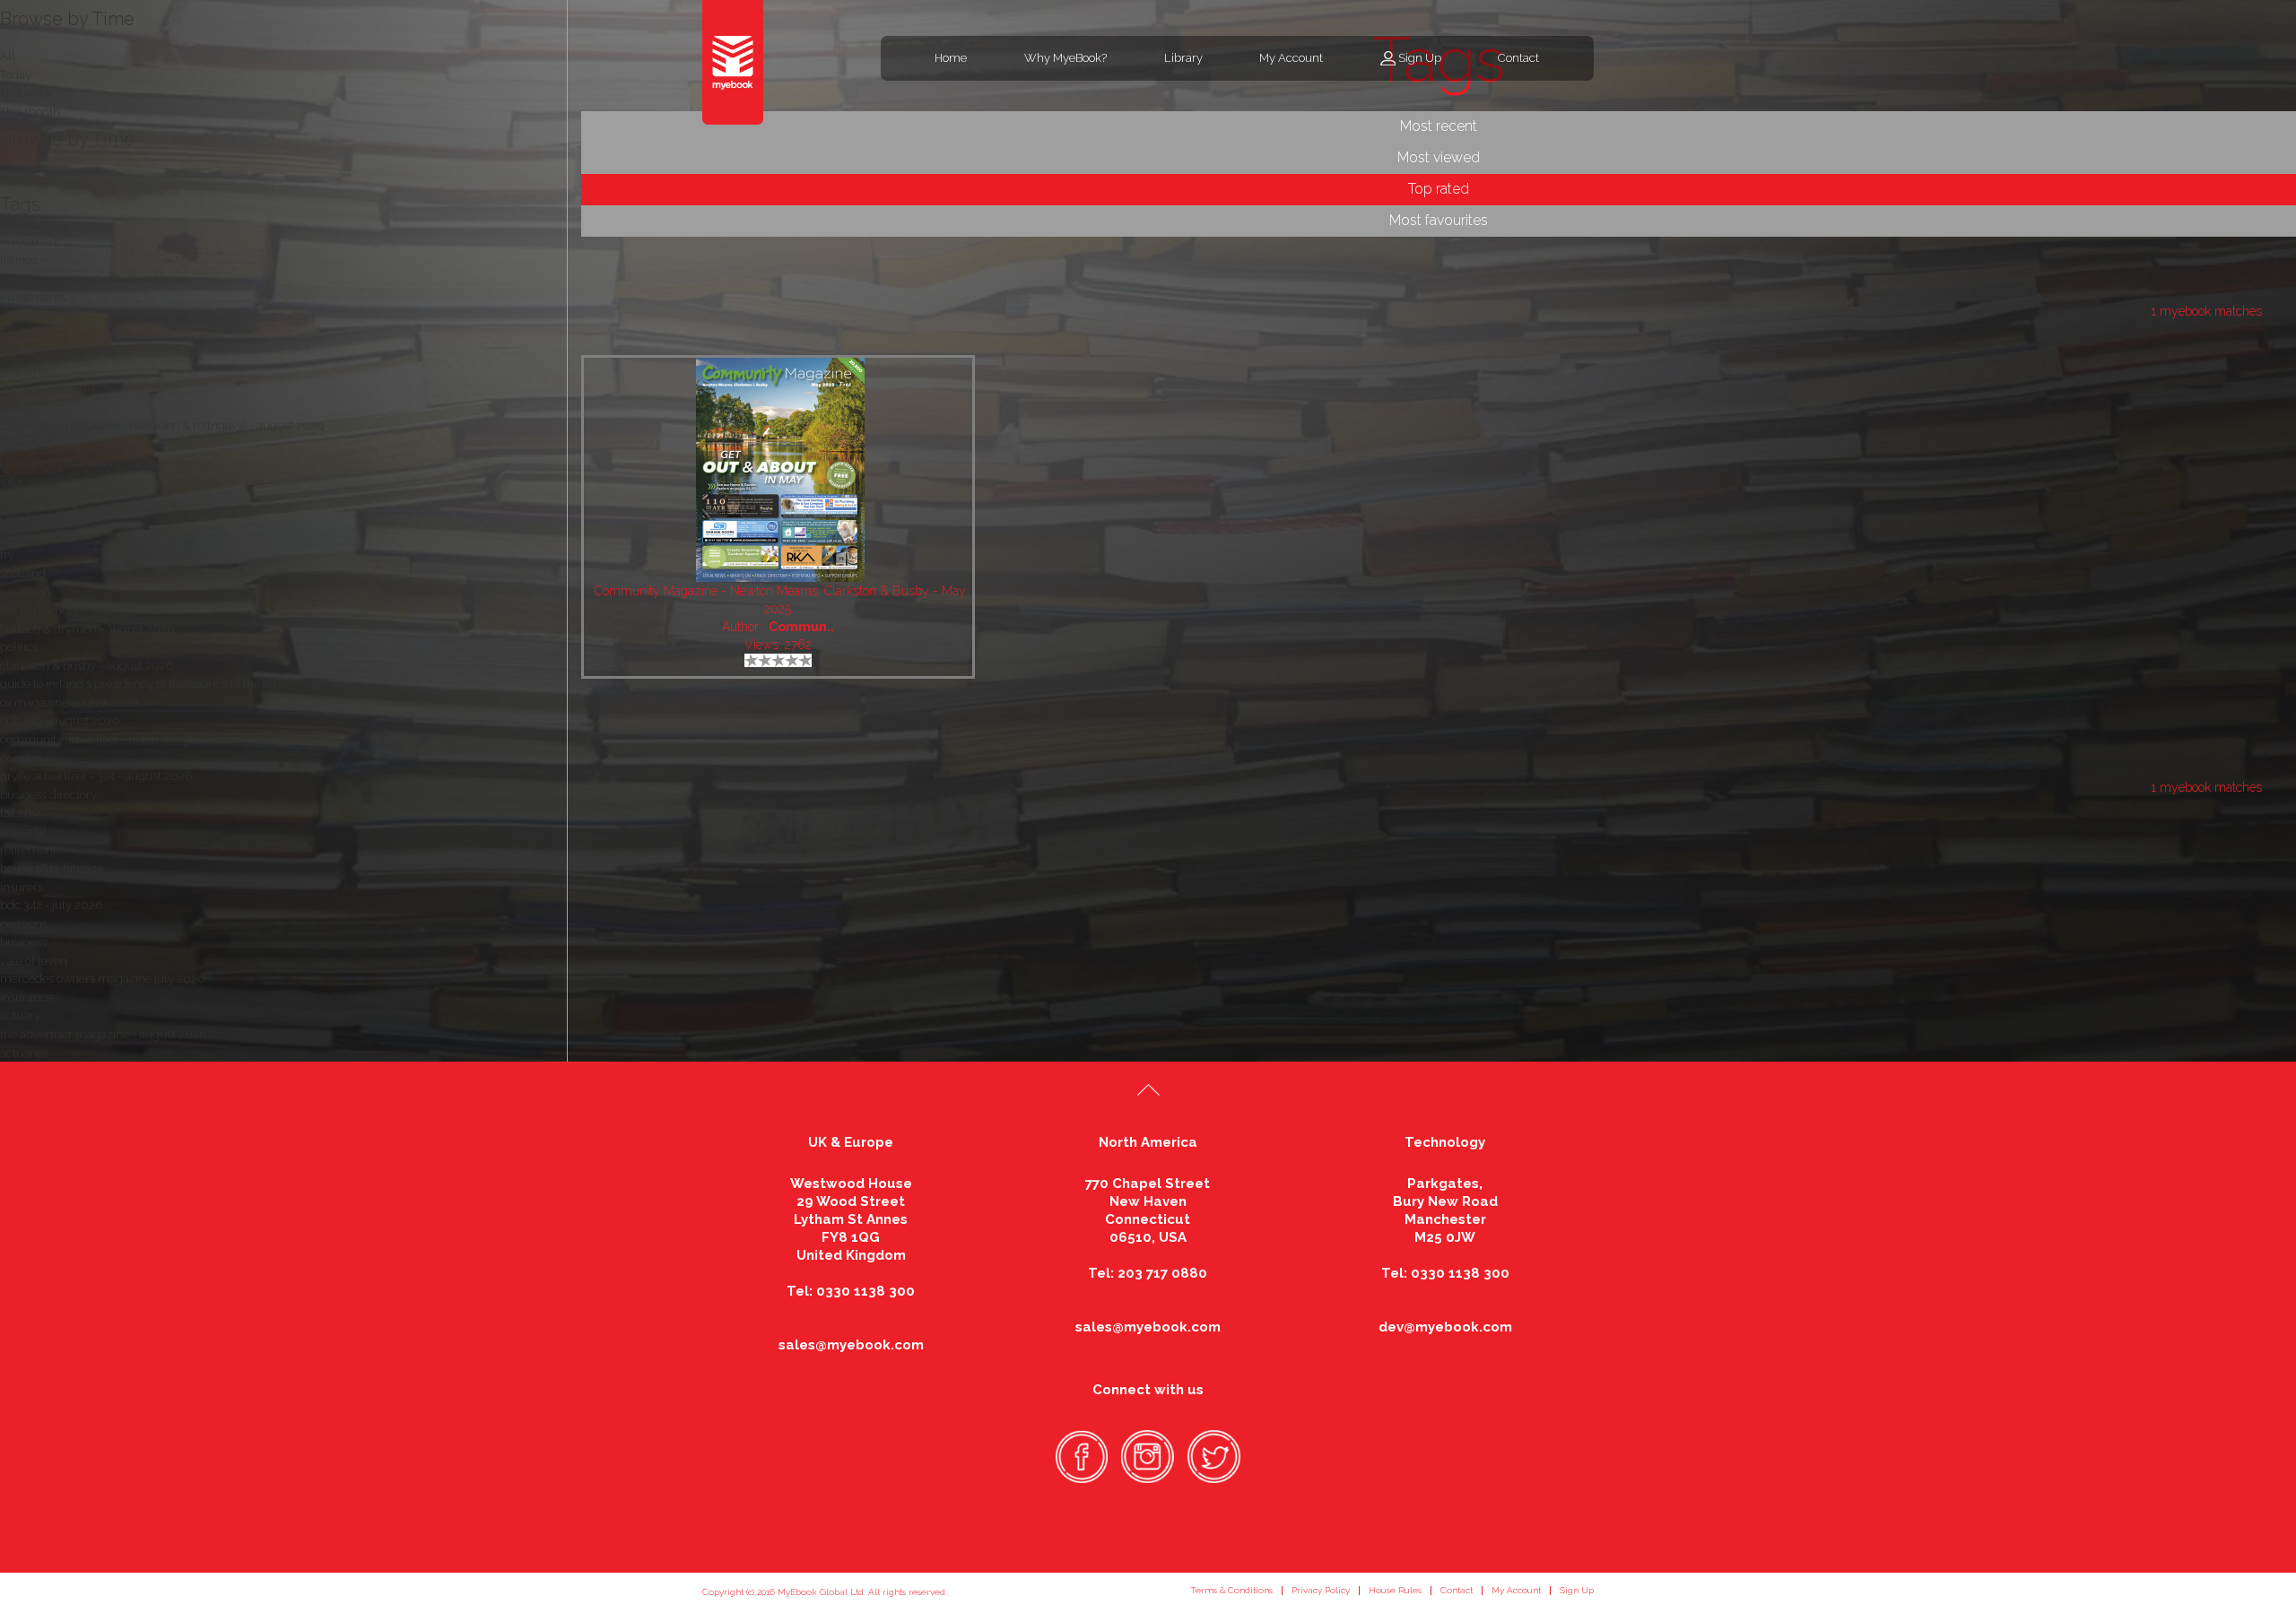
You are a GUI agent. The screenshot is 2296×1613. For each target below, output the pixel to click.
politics (19, 647)
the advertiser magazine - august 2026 (103, 1034)
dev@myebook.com (1445, 1327)
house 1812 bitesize (52, 868)
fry (7, 555)
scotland (23, 573)
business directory (48, 795)
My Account (1291, 58)
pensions (24, 924)
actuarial (23, 832)
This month (30, 112)
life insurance (36, 315)
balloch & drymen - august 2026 (87, 629)
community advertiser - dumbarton (95, 278)
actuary (20, 1015)
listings (19, 260)
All (8, 176)
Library (1183, 58)
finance (19, 334)
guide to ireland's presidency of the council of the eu (138, 684)
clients (17, 518)
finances (22, 352)
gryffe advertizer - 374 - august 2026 (96, 776)
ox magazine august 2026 (69, 702)
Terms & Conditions (1231, 1590)
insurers (22, 887)
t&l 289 (19, 813)
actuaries (24, 1053)
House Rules (1395, 1590)
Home (951, 58)
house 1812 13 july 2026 (64, 389)
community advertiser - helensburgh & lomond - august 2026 (165, 739)
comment (26, 537)
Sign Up (1420, 58)
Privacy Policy (1321, 1590)
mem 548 (26, 444)
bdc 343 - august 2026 (60, 720)
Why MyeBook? (1065, 58)
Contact (1518, 58)
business (23, 942)
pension (21, 758)
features (22, 500)
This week (26, 93)
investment (30, 242)
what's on (25, 592)
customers (28, 371)
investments (33, 297)
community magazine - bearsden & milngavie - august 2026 (162, 425)
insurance (26, 997)
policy (16, 408)
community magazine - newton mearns (106, 463)
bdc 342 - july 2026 (51, 905)
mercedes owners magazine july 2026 (102, 979)
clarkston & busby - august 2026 (87, 666)
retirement (28, 850)
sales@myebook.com (851, 1345)
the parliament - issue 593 (69, 610)
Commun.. (801, 627)
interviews (27, 481)
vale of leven (34, 961)
